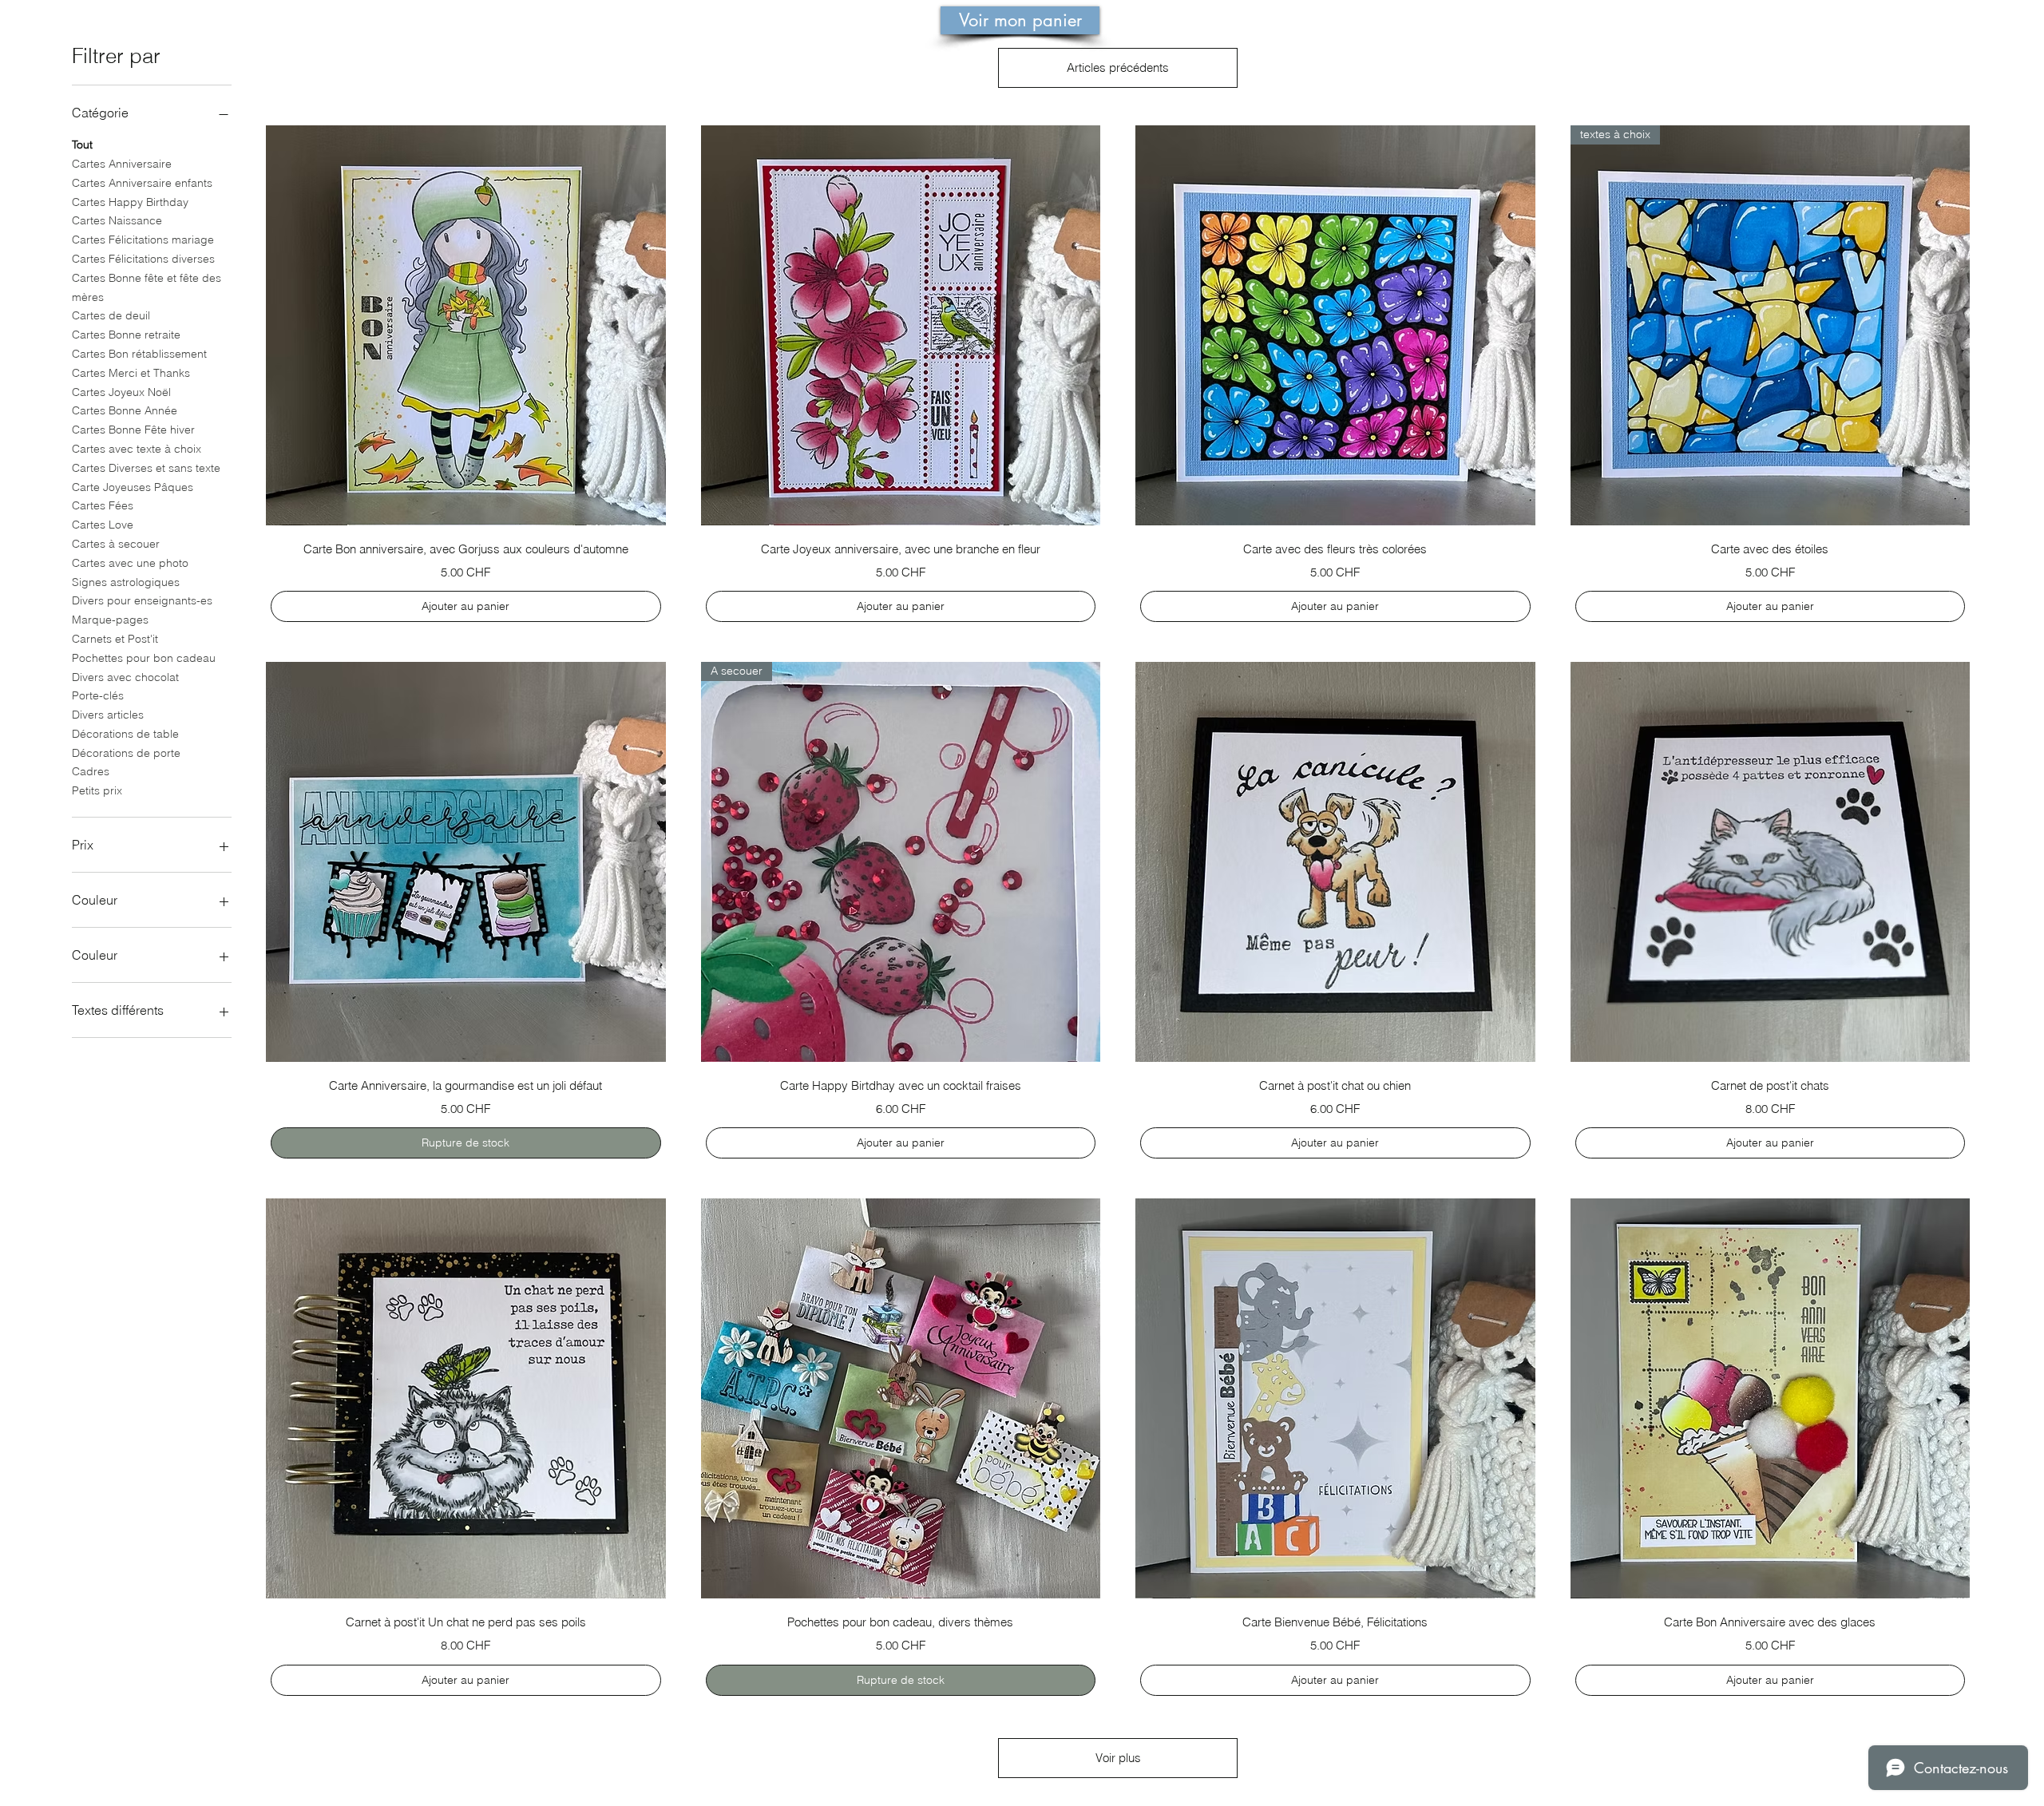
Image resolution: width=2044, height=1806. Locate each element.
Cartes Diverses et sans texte (146, 468)
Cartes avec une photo (130, 563)
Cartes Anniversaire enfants (142, 183)
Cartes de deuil (111, 315)
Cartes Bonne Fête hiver (133, 430)
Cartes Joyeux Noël (121, 392)
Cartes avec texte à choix (137, 449)
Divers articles (108, 715)
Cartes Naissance (117, 220)
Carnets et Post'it (115, 639)
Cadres (91, 771)
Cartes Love (103, 525)
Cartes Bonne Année (125, 410)
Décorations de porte (126, 753)
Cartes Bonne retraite (126, 335)
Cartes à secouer (116, 544)
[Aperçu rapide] (466, 325)
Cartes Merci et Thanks (131, 373)
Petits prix (97, 790)
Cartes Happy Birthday (130, 202)
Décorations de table (125, 734)
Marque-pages (110, 620)
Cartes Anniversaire (122, 164)
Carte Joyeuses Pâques (133, 487)
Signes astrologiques (126, 582)
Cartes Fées (103, 505)
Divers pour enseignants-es (142, 600)
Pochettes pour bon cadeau (144, 658)
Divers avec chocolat (125, 677)
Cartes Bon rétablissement (139, 354)
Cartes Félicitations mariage (143, 240)
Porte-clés (98, 695)
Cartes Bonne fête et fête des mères (147, 287)
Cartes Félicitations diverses (143, 259)
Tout (82, 145)
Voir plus (1118, 1758)
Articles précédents (1118, 67)
